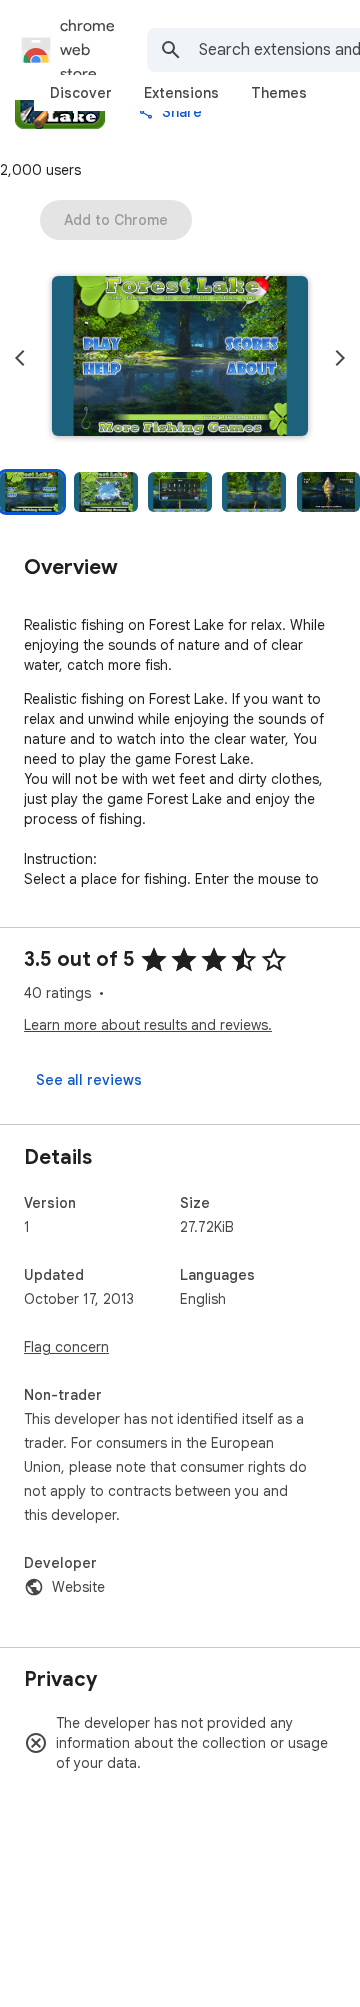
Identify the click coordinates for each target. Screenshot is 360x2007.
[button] (180, 358)
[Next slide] (340, 358)
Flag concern (66, 1347)
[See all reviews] (89, 1080)
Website (78, 1587)
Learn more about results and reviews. (148, 1025)
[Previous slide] (20, 358)
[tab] (81, 93)
